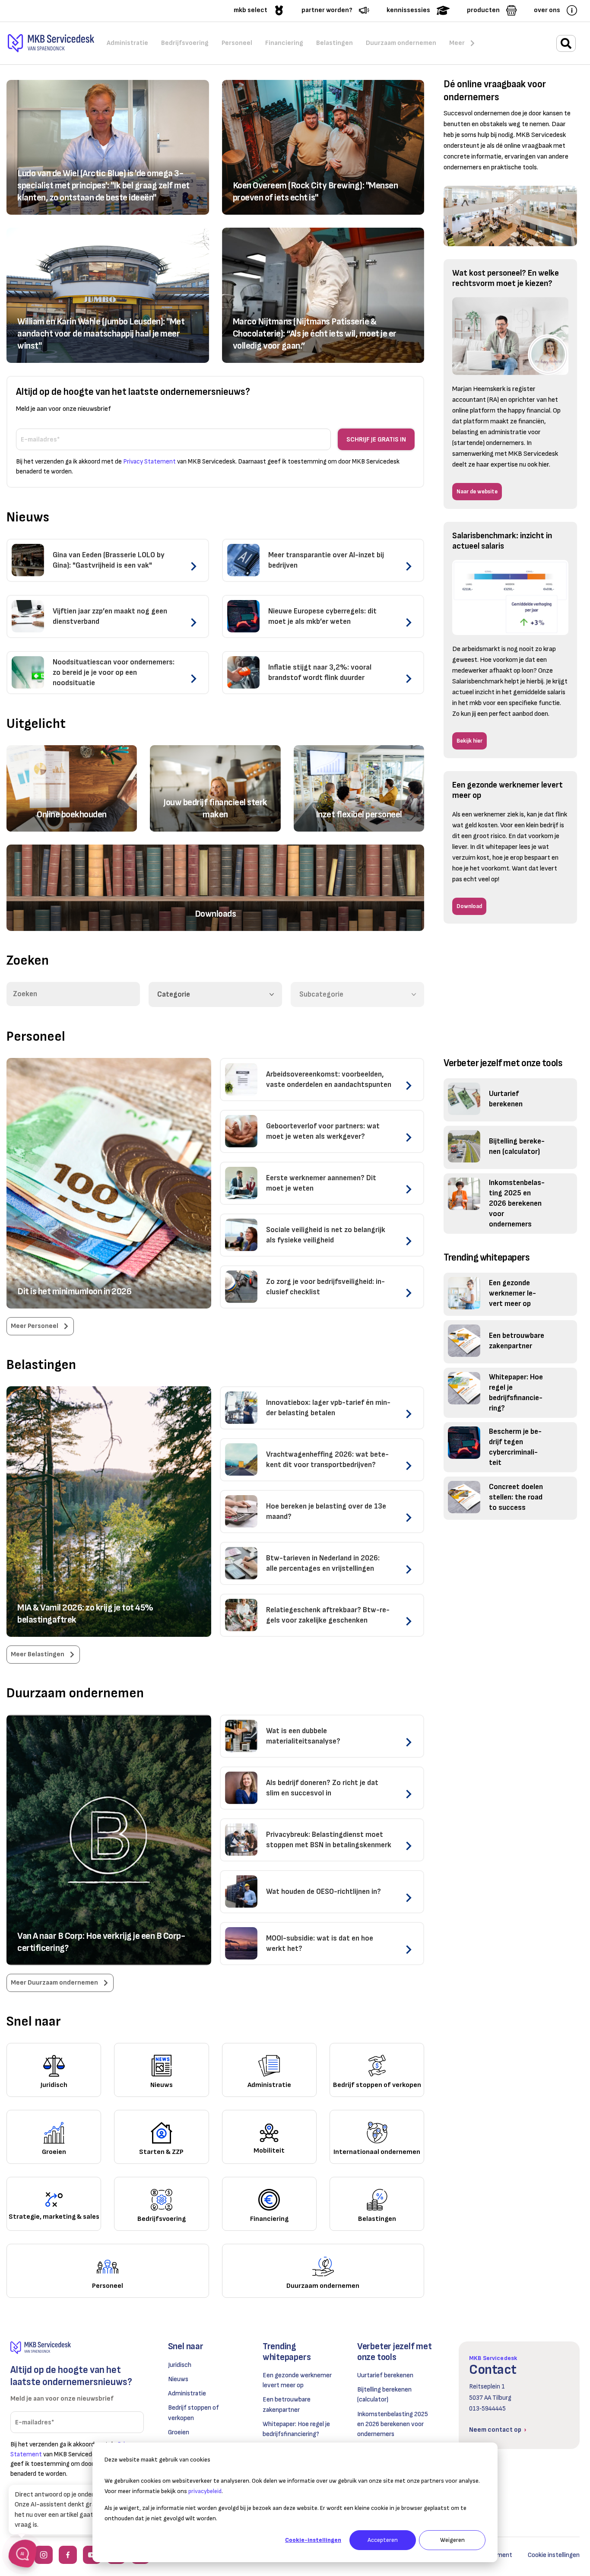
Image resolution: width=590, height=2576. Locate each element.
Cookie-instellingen (313, 2540)
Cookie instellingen (554, 2555)
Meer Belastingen (38, 1654)
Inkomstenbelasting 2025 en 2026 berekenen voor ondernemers (393, 2424)
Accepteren (383, 2540)
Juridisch (180, 2365)
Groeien (179, 2432)
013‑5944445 (487, 2409)
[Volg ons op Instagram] (44, 2555)
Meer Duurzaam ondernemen (54, 1983)
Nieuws (178, 2379)
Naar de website (477, 491)
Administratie (187, 2393)
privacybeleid (205, 2491)
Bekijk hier (469, 741)
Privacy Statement (149, 462)
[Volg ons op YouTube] (92, 2555)
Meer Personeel (35, 1326)
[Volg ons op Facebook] (68, 2555)
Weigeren (452, 2540)
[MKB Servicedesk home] (77, 2348)
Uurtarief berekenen (385, 2375)
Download (469, 906)
